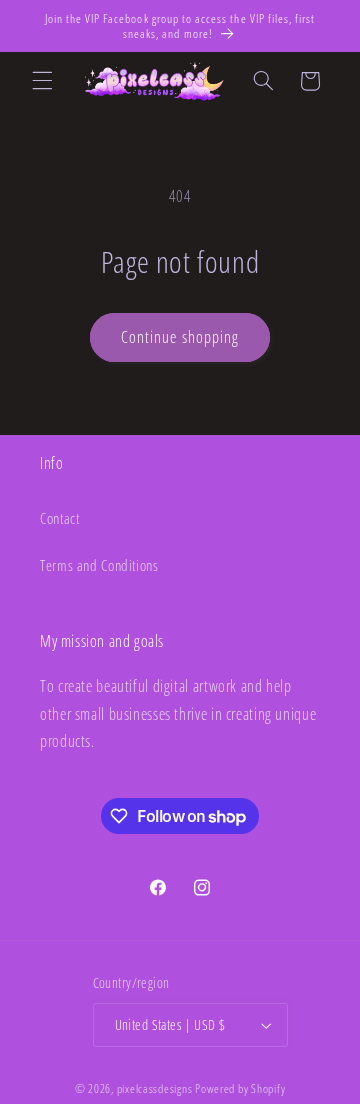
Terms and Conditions (99, 565)
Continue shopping (180, 337)
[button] (42, 81)
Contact (59, 518)
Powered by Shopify (240, 1088)
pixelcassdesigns (155, 1088)
